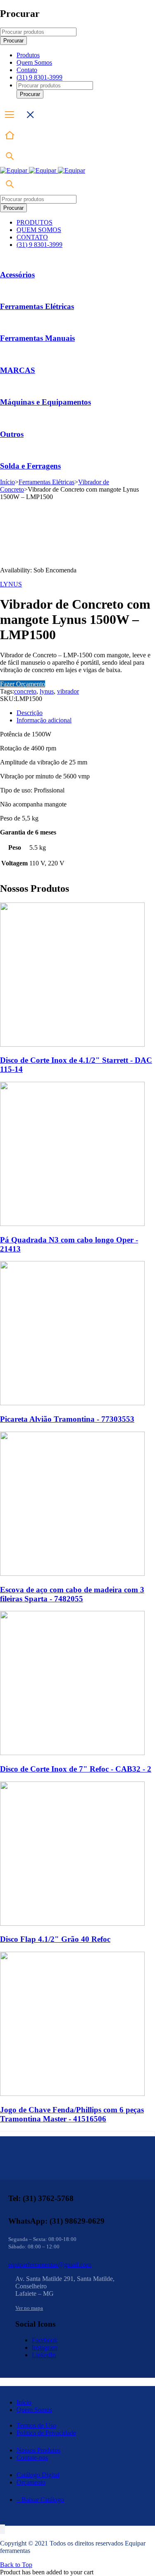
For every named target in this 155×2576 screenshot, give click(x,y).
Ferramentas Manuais (37, 338)
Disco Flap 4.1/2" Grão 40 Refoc (55, 1939)
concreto (25, 691)
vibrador (68, 691)
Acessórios (17, 275)
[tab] (86, 713)
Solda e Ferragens (30, 466)
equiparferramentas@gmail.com (50, 2265)
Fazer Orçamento (23, 684)
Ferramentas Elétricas (37, 306)
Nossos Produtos (38, 2450)
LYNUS (11, 584)
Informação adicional (44, 720)
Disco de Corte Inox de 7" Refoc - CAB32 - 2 (76, 1769)
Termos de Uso (36, 2425)
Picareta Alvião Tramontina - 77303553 (67, 1419)
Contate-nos (32, 2458)
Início (7, 482)
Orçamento (31, 2482)
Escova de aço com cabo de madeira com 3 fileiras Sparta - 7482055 (72, 1594)
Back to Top (16, 2565)
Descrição (30, 713)
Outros (12, 434)
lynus (47, 691)
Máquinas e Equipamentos (45, 402)
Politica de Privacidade (46, 2433)
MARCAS (18, 370)
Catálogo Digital (38, 2475)
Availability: (16, 570)
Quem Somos (34, 2410)
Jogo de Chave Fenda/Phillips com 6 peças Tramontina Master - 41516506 (72, 2114)
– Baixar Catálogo (40, 2500)
